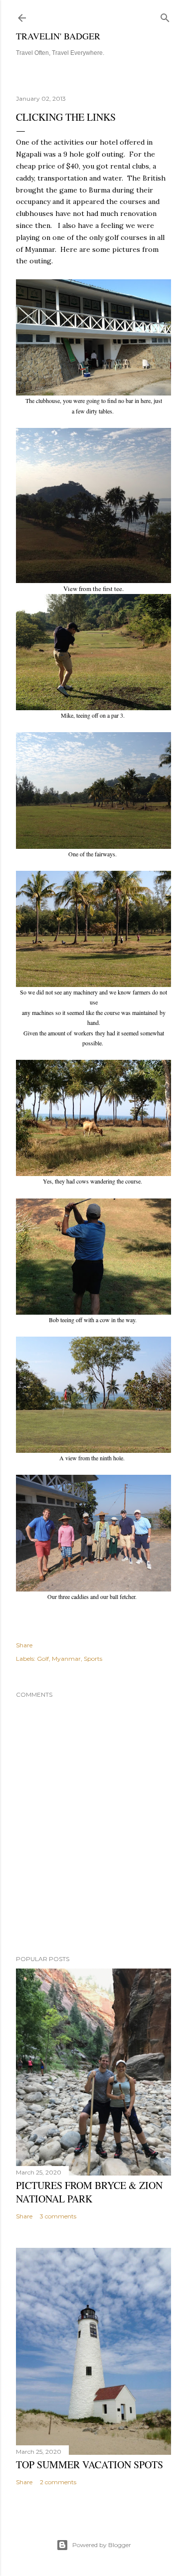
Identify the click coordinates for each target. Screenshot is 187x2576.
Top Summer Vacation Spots (90, 2465)
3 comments (58, 2216)
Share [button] (24, 1645)
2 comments (58, 2482)
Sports (93, 1659)
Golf (43, 1659)
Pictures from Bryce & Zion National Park (89, 2192)
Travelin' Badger (58, 36)
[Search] (165, 16)
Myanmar (66, 1659)
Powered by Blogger (102, 2545)
